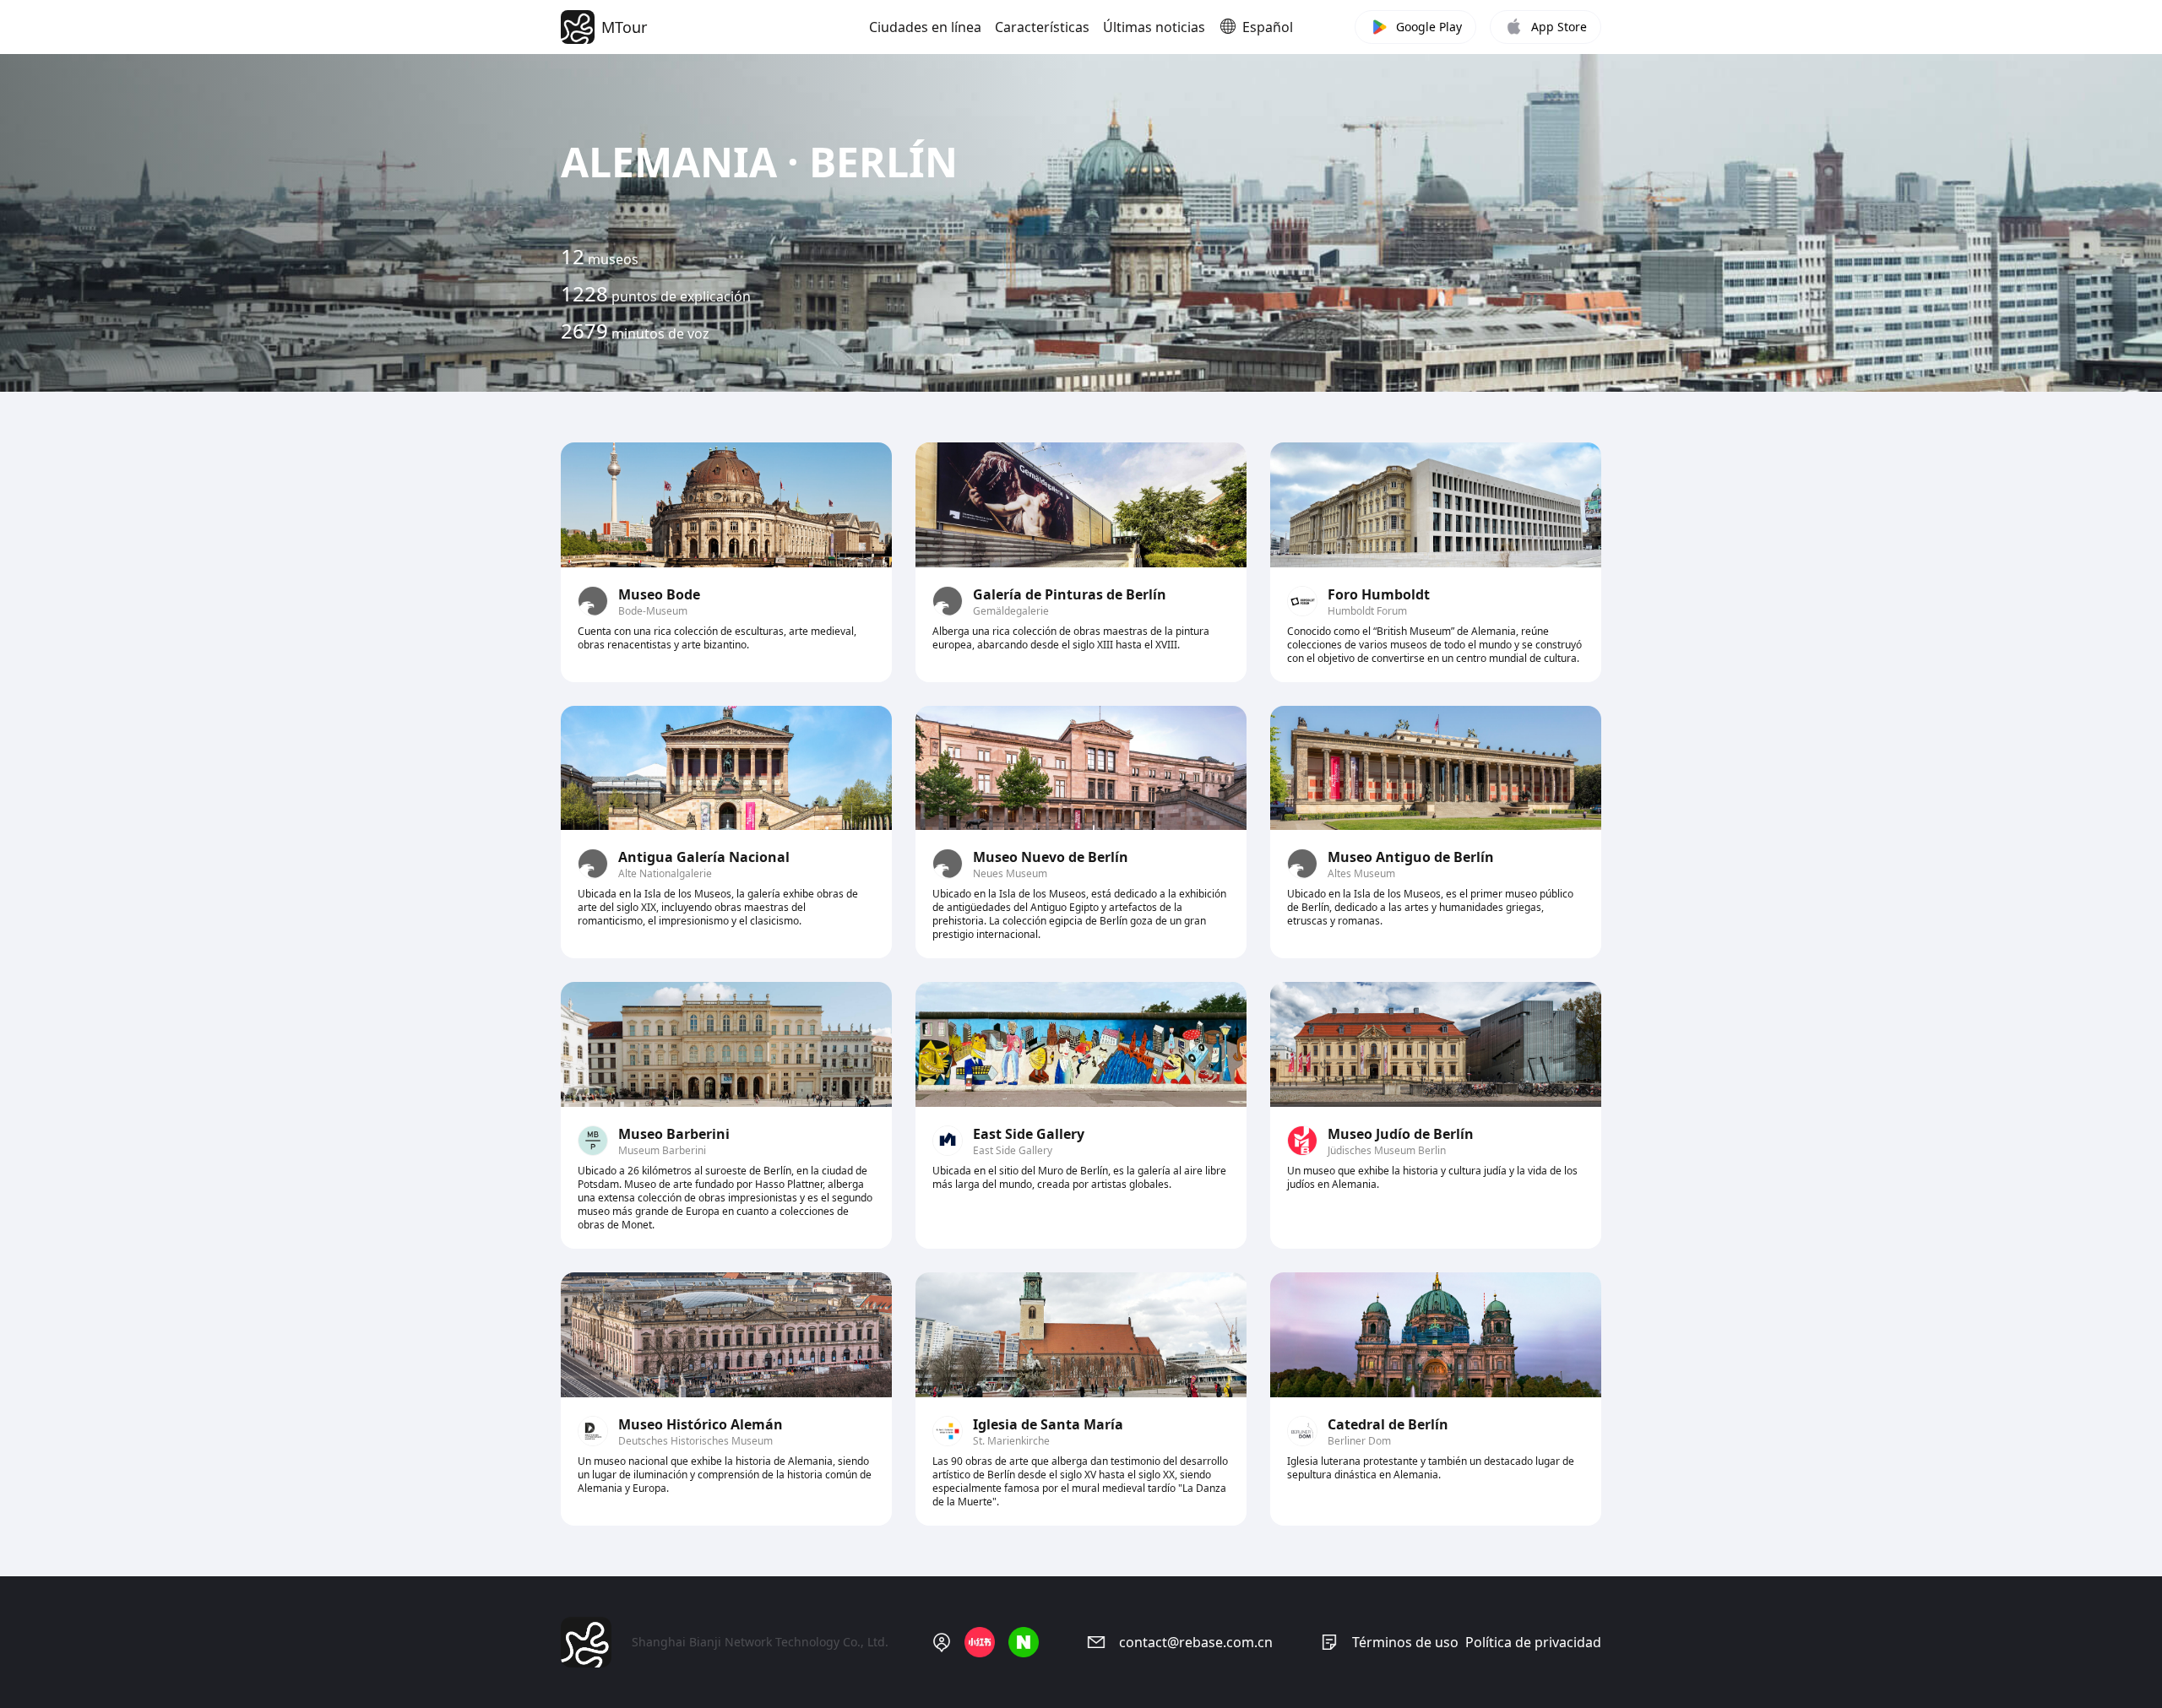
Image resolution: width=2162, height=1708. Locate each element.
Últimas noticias (1154, 27)
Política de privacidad (1533, 1642)
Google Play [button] (1429, 27)
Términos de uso (1405, 1642)
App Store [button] (1559, 27)
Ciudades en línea (925, 27)
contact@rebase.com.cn (1196, 1642)
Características (1042, 27)
